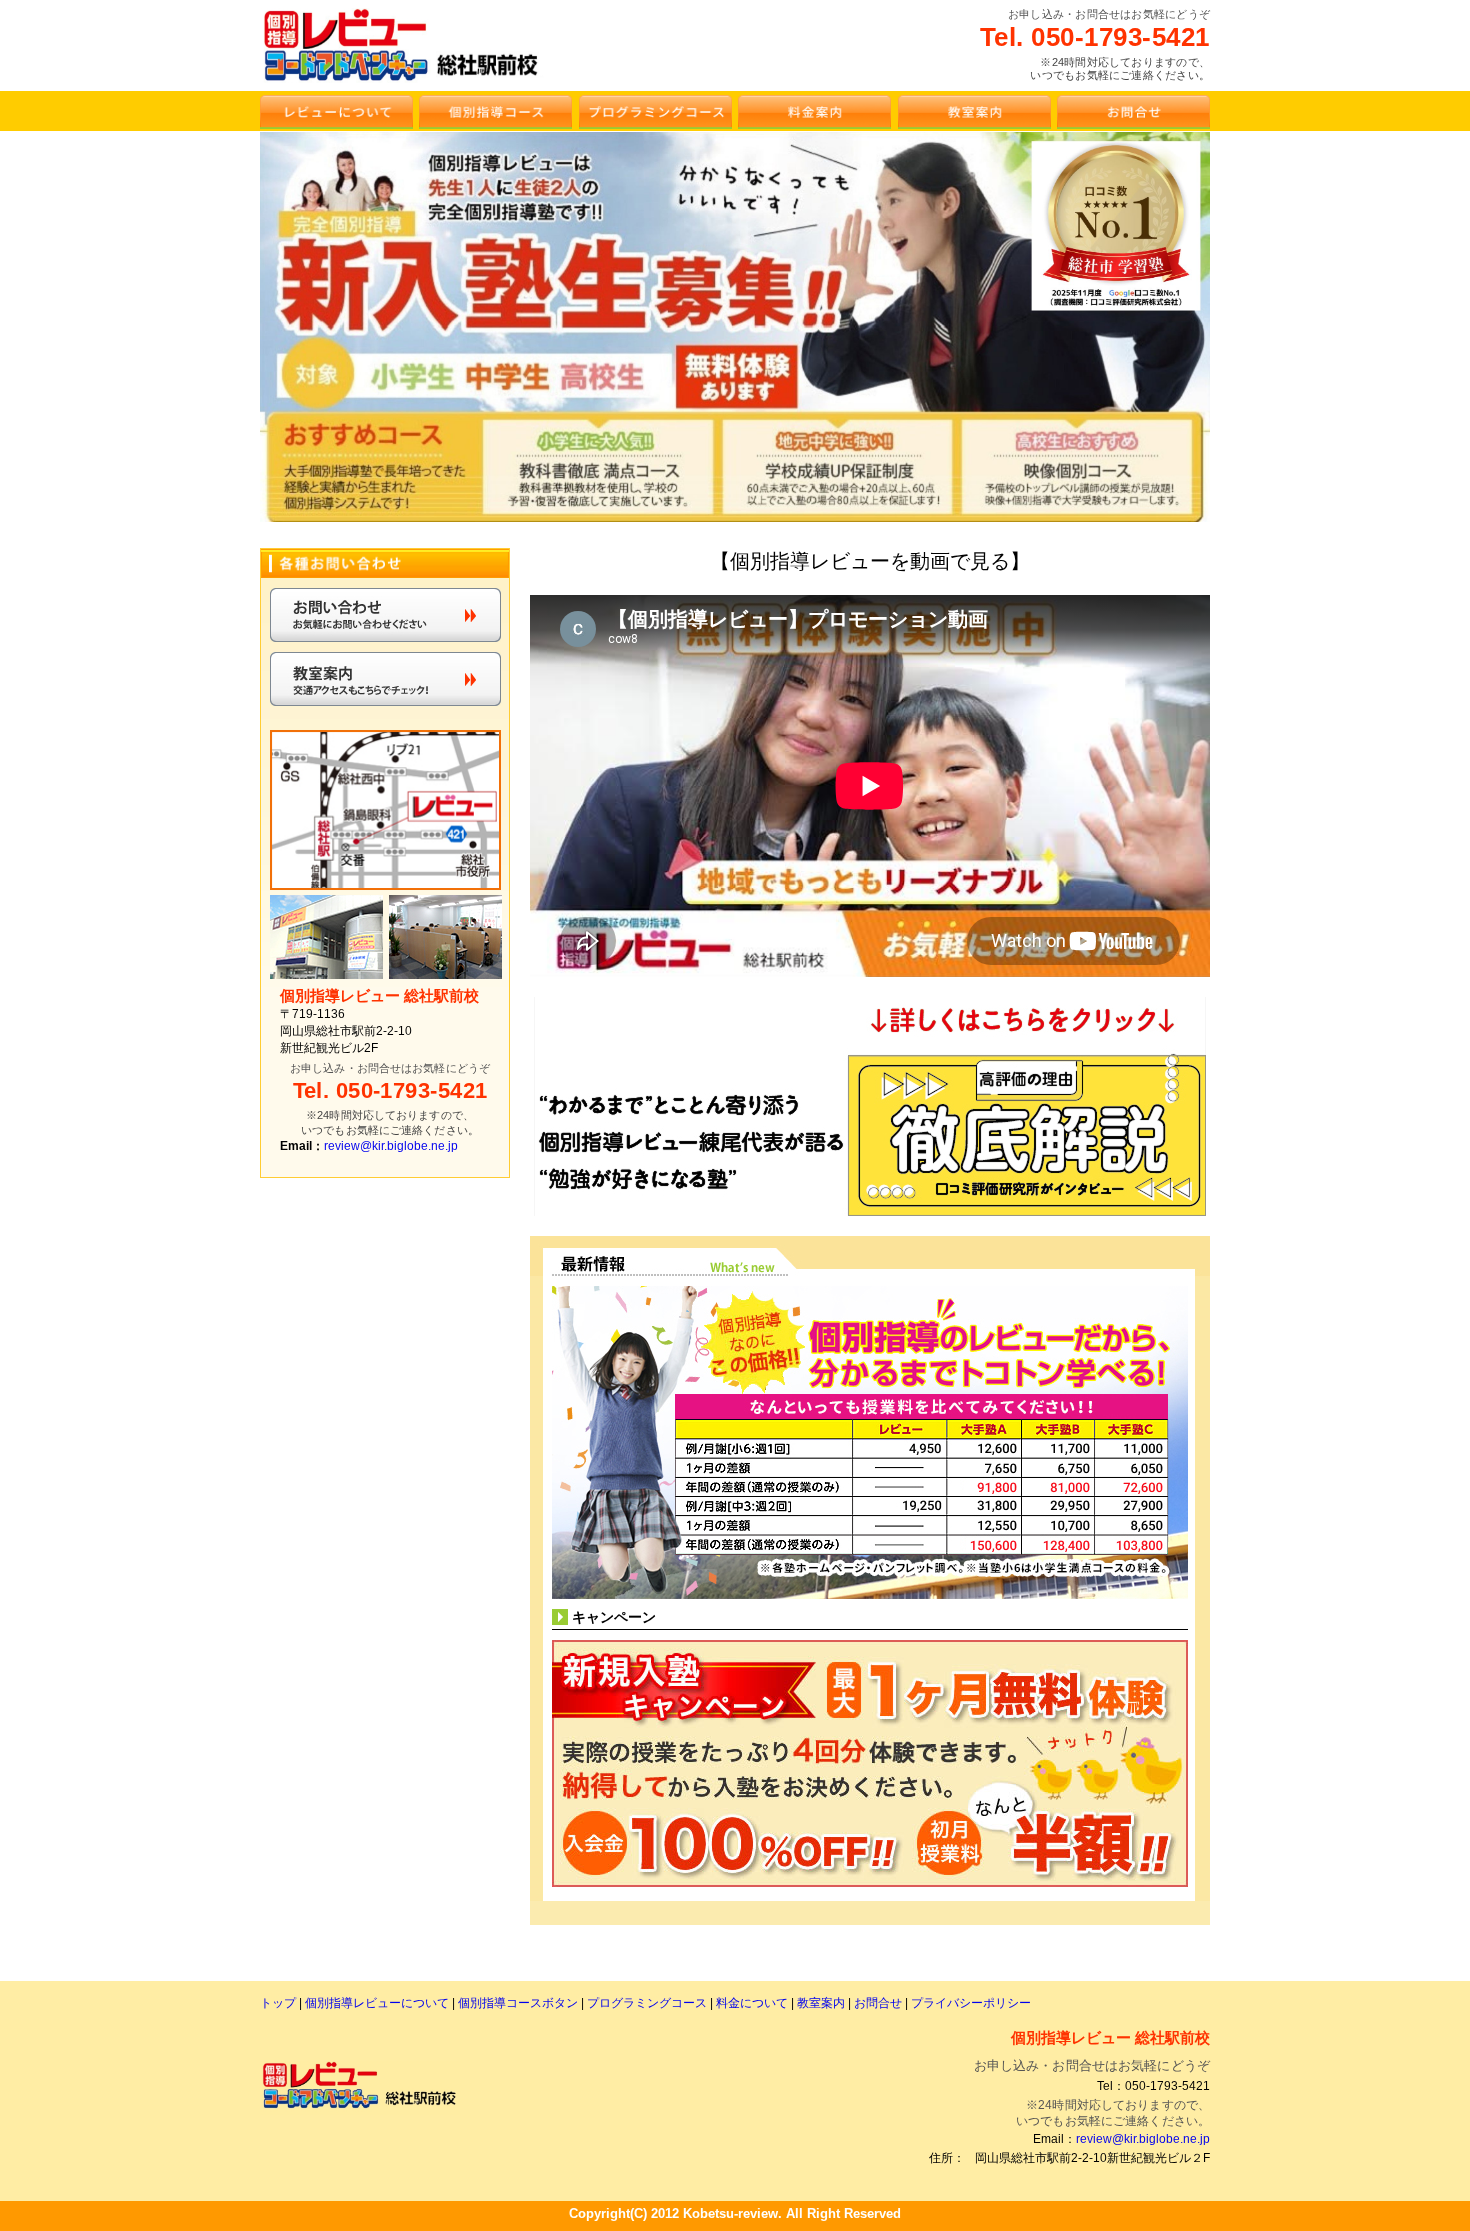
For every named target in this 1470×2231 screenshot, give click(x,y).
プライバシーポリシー (971, 2003)
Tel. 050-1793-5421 (1095, 37)
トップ (279, 2003)
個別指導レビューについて (377, 2003)
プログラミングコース (648, 2003)
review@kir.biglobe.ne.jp (391, 1147)
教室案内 (821, 2003)
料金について (752, 2003)
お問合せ (879, 2003)
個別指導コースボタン (519, 2003)
